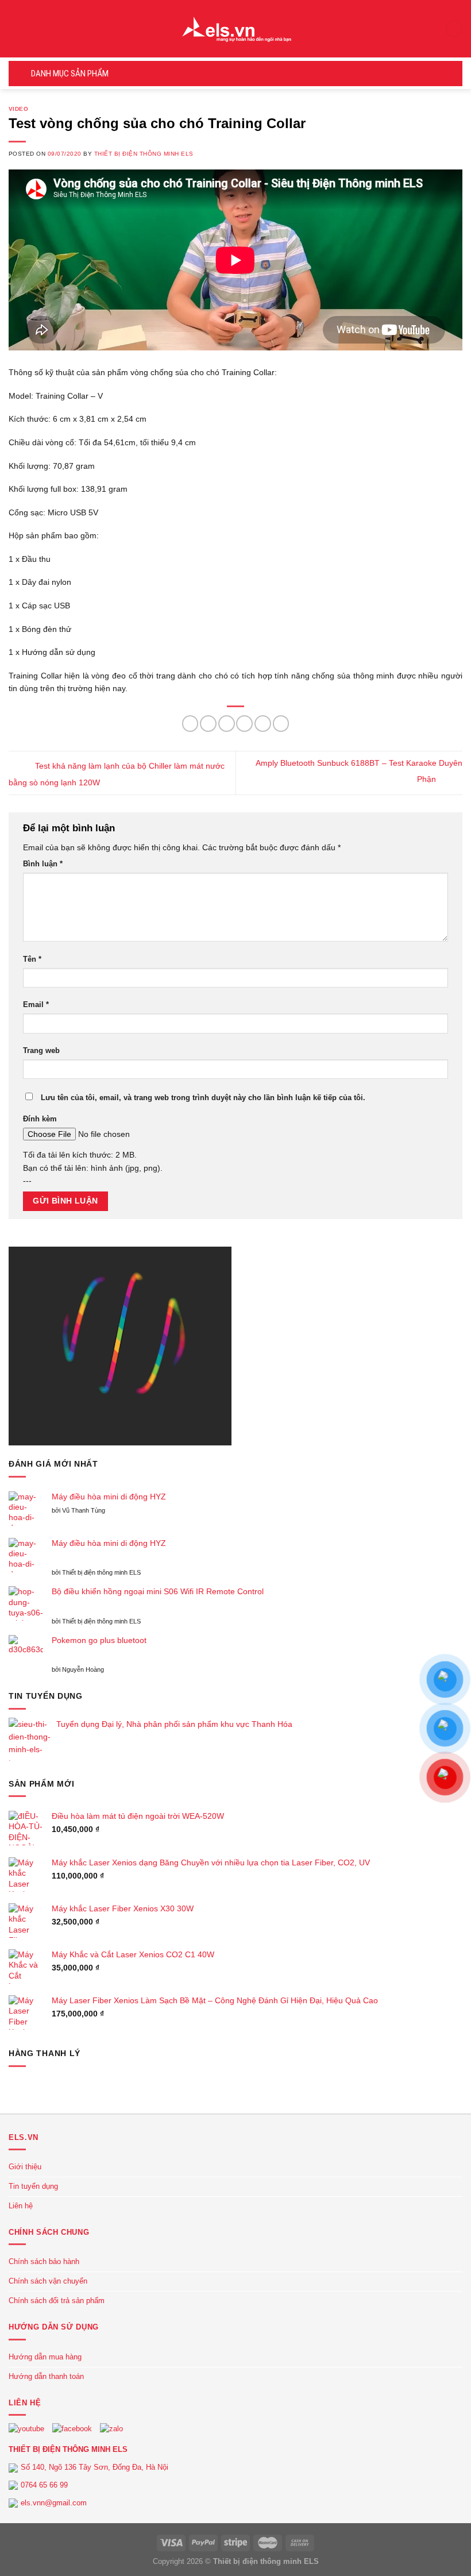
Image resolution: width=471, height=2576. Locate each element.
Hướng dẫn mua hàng (45, 2357)
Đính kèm (40, 1119)
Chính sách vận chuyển (48, 2281)
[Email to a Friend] (244, 724)
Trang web (41, 1051)
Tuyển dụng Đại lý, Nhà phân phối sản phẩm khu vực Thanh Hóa (174, 1724)
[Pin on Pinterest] (263, 724)
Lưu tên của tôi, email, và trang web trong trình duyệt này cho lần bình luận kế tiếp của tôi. (203, 1098)
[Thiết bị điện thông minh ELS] (235, 29)
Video (18, 109)
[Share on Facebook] (208, 724)
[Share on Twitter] (227, 724)
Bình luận (43, 864)
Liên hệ (21, 2206)
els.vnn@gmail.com (54, 2503)
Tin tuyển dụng (33, 2186)
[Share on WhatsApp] (190, 724)
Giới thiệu (25, 2167)
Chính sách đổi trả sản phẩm (57, 2301)
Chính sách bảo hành (44, 2261)
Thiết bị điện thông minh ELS (144, 154)
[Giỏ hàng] (454, 29)
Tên (32, 959)
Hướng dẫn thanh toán (46, 2376)
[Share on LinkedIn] (281, 724)
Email (36, 1005)
